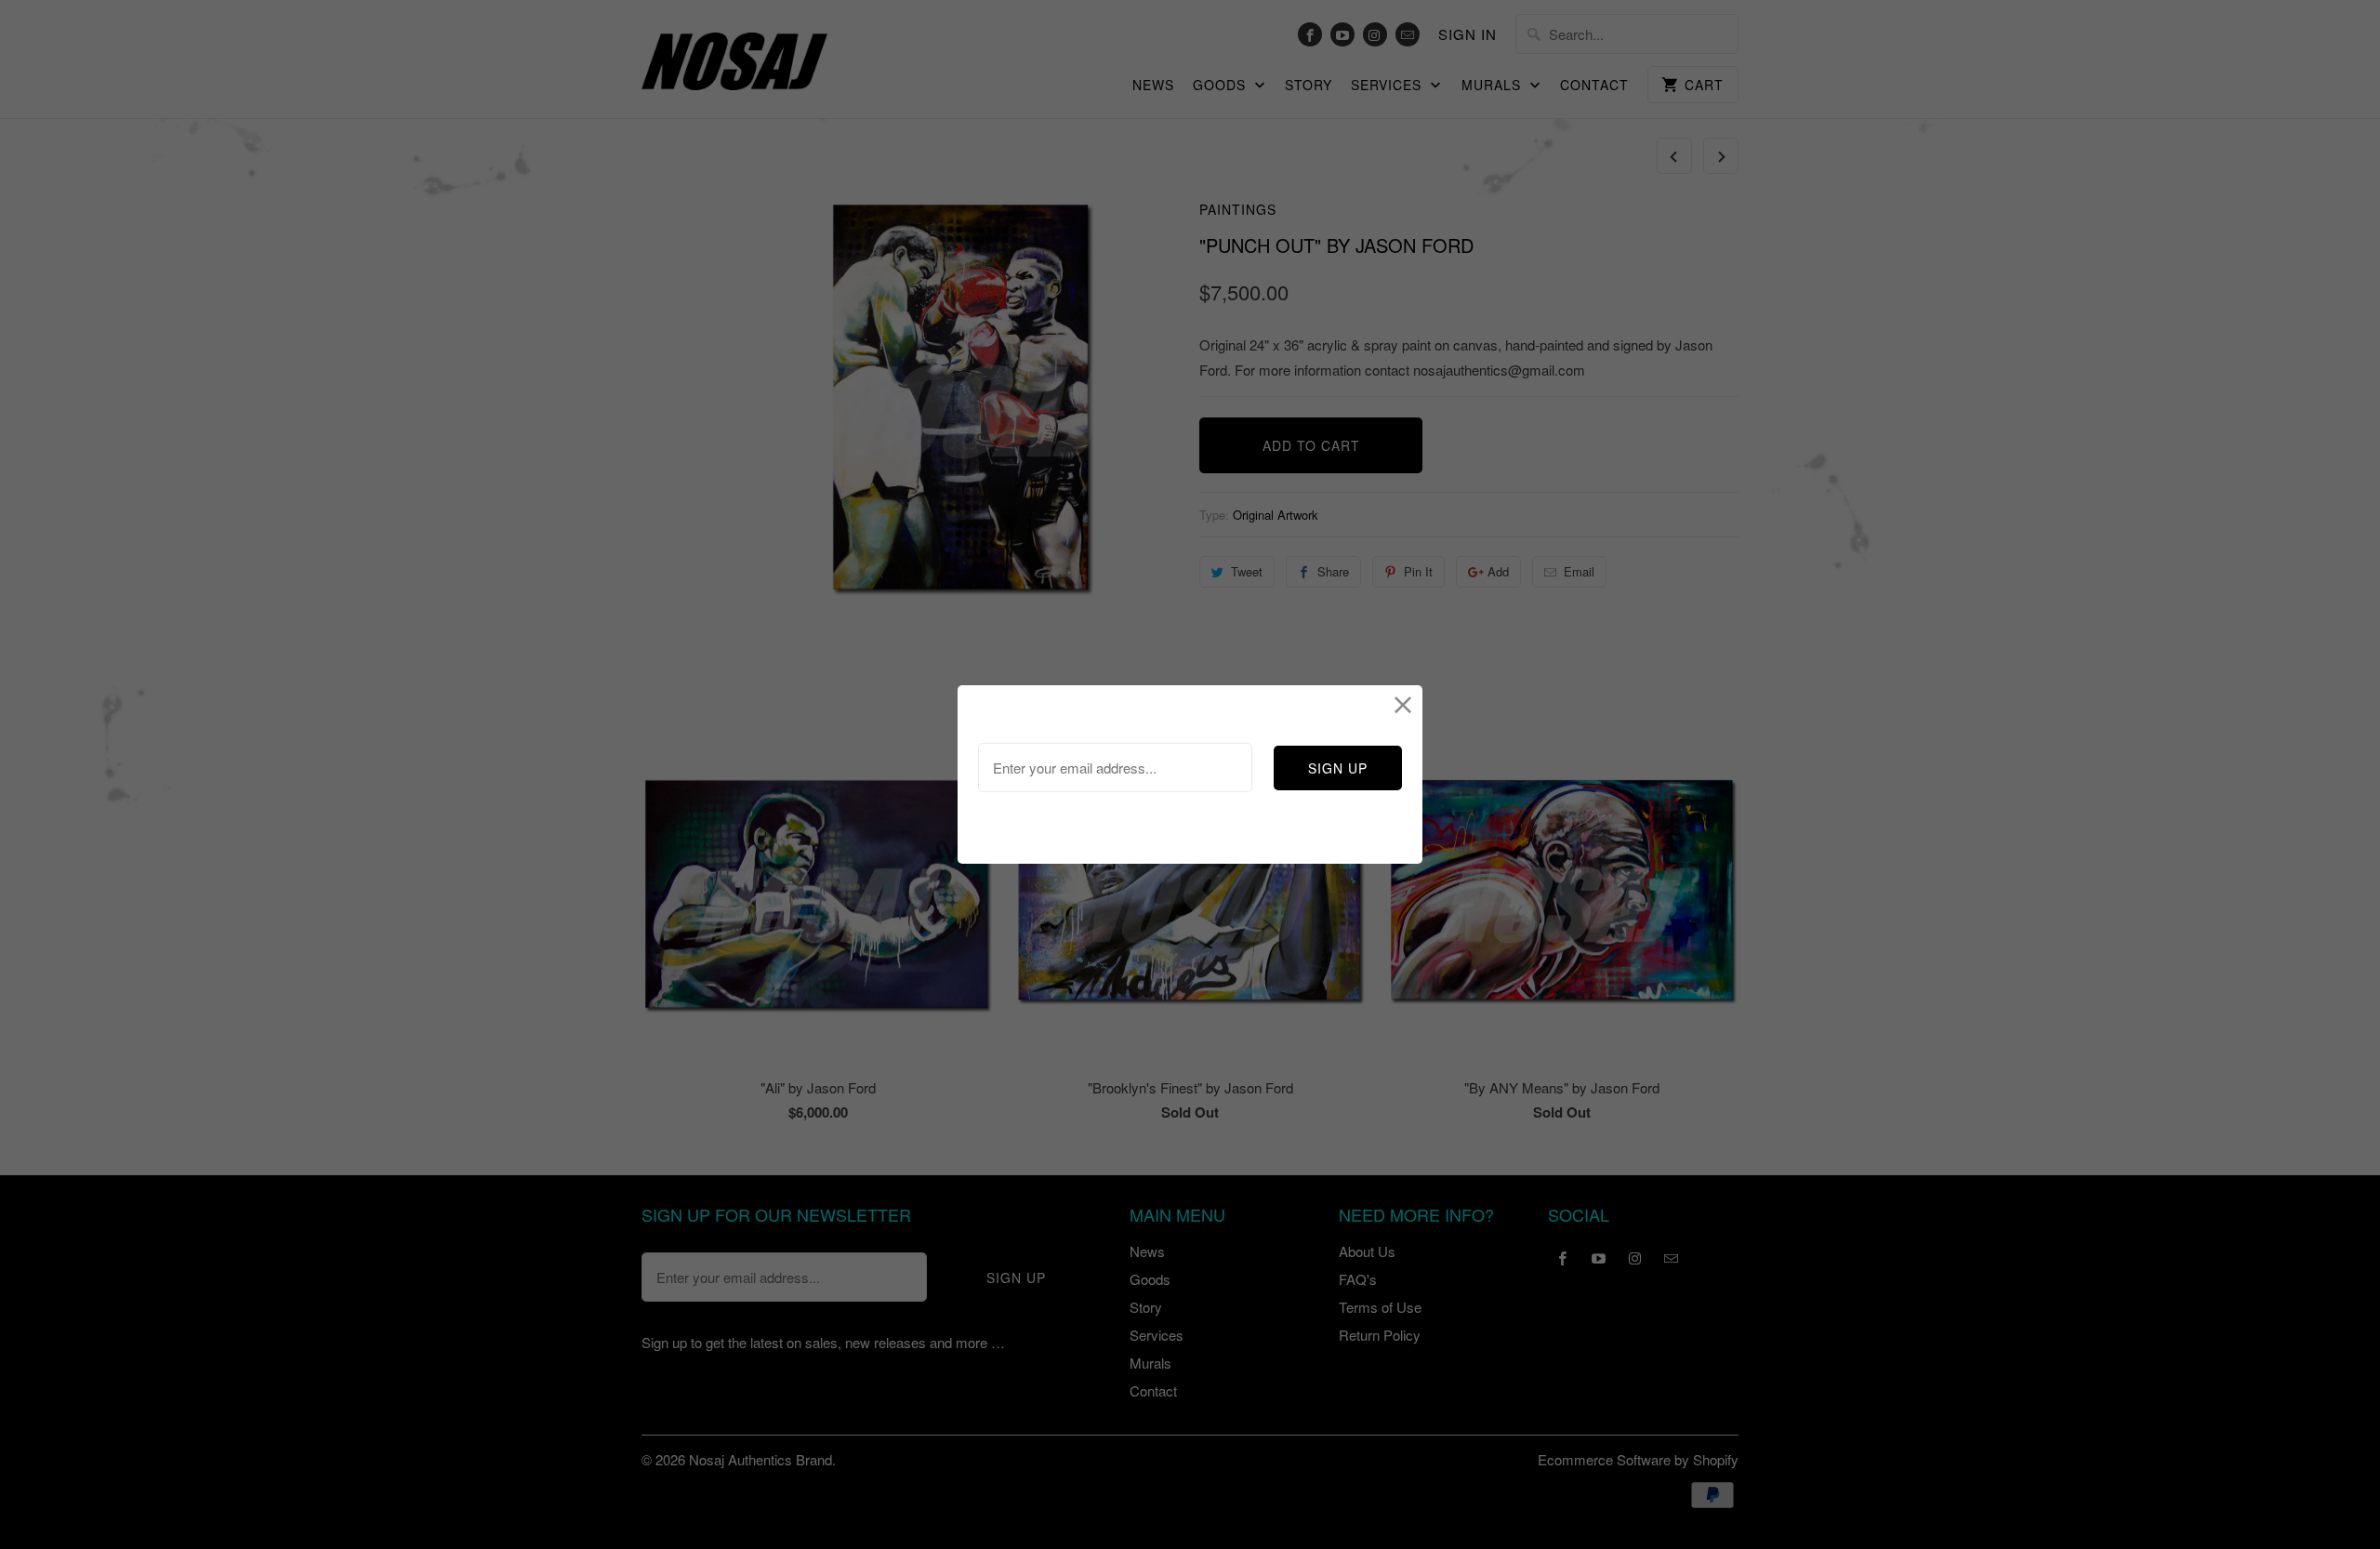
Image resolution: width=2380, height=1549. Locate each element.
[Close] (1403, 704)
